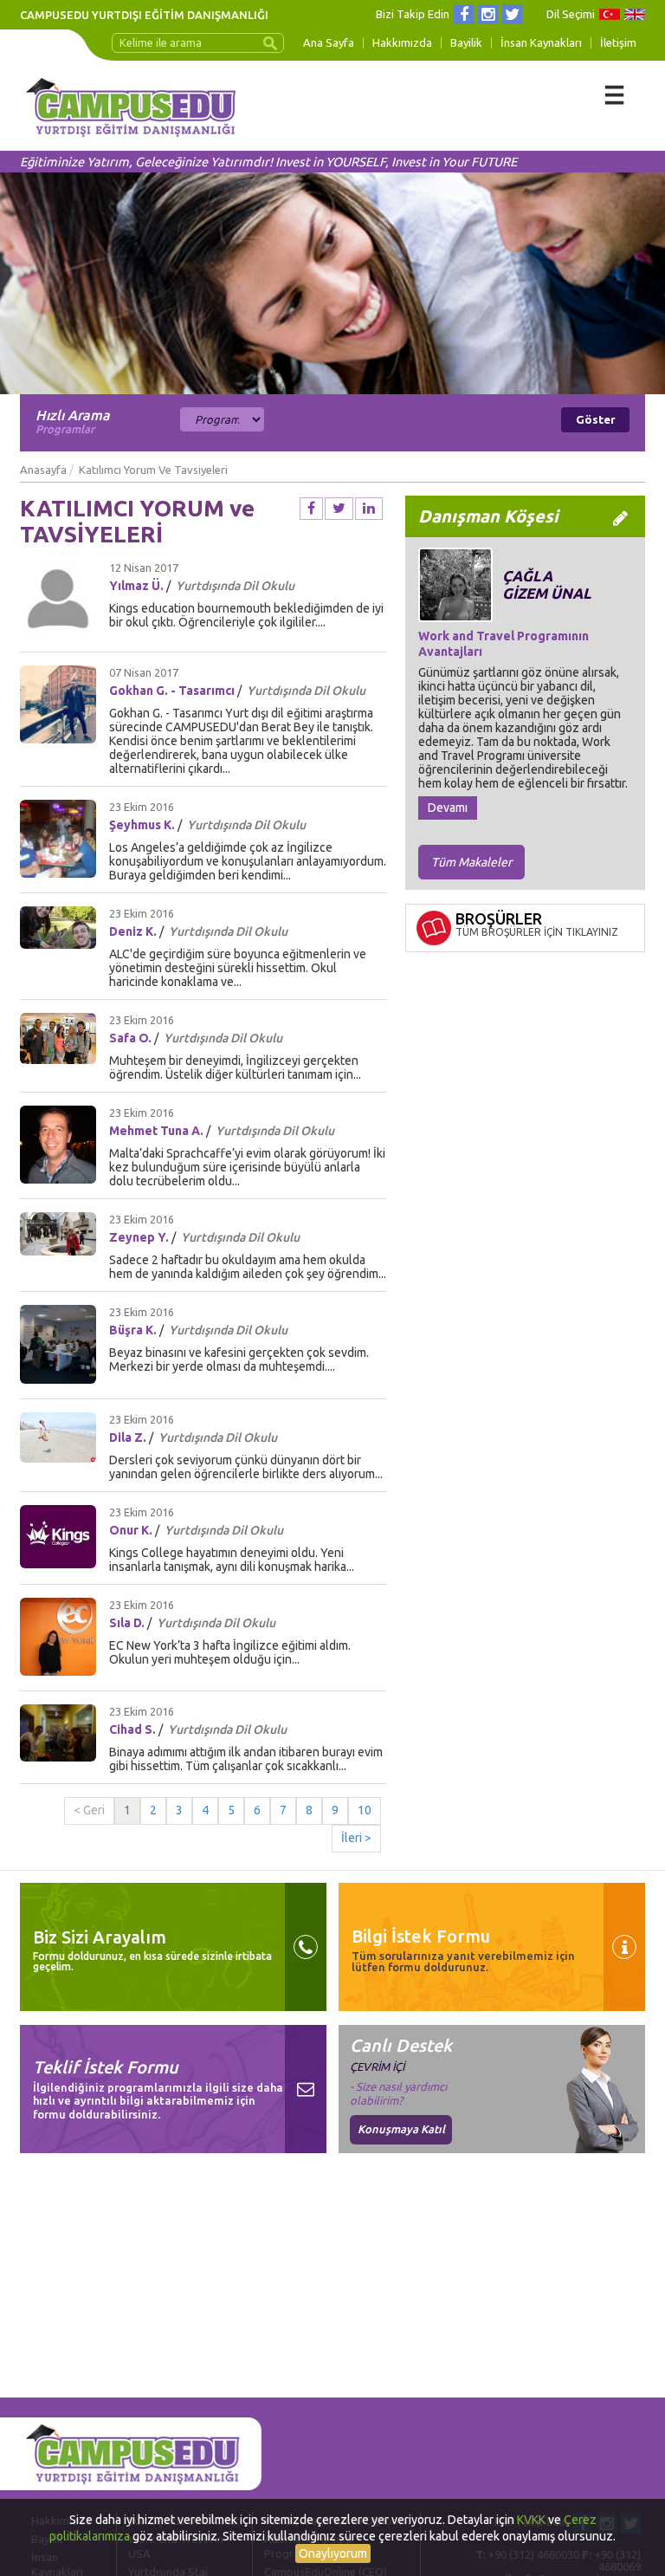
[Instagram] (488, 14)
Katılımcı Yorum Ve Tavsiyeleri (153, 470)
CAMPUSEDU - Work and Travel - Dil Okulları (131, 114)
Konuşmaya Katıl (401, 2129)
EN (635, 14)
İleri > (356, 1838)
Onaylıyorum (333, 2553)
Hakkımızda (402, 43)
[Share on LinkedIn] (369, 509)
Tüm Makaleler (471, 862)
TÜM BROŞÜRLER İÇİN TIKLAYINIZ (537, 932)
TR (610, 14)
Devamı (448, 808)
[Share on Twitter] (339, 509)
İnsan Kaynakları (541, 43)
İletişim (618, 43)
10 (365, 1810)
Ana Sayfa (329, 43)
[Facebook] (464, 14)
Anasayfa (43, 470)
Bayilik (466, 43)
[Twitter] (512, 14)
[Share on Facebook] (311, 509)
